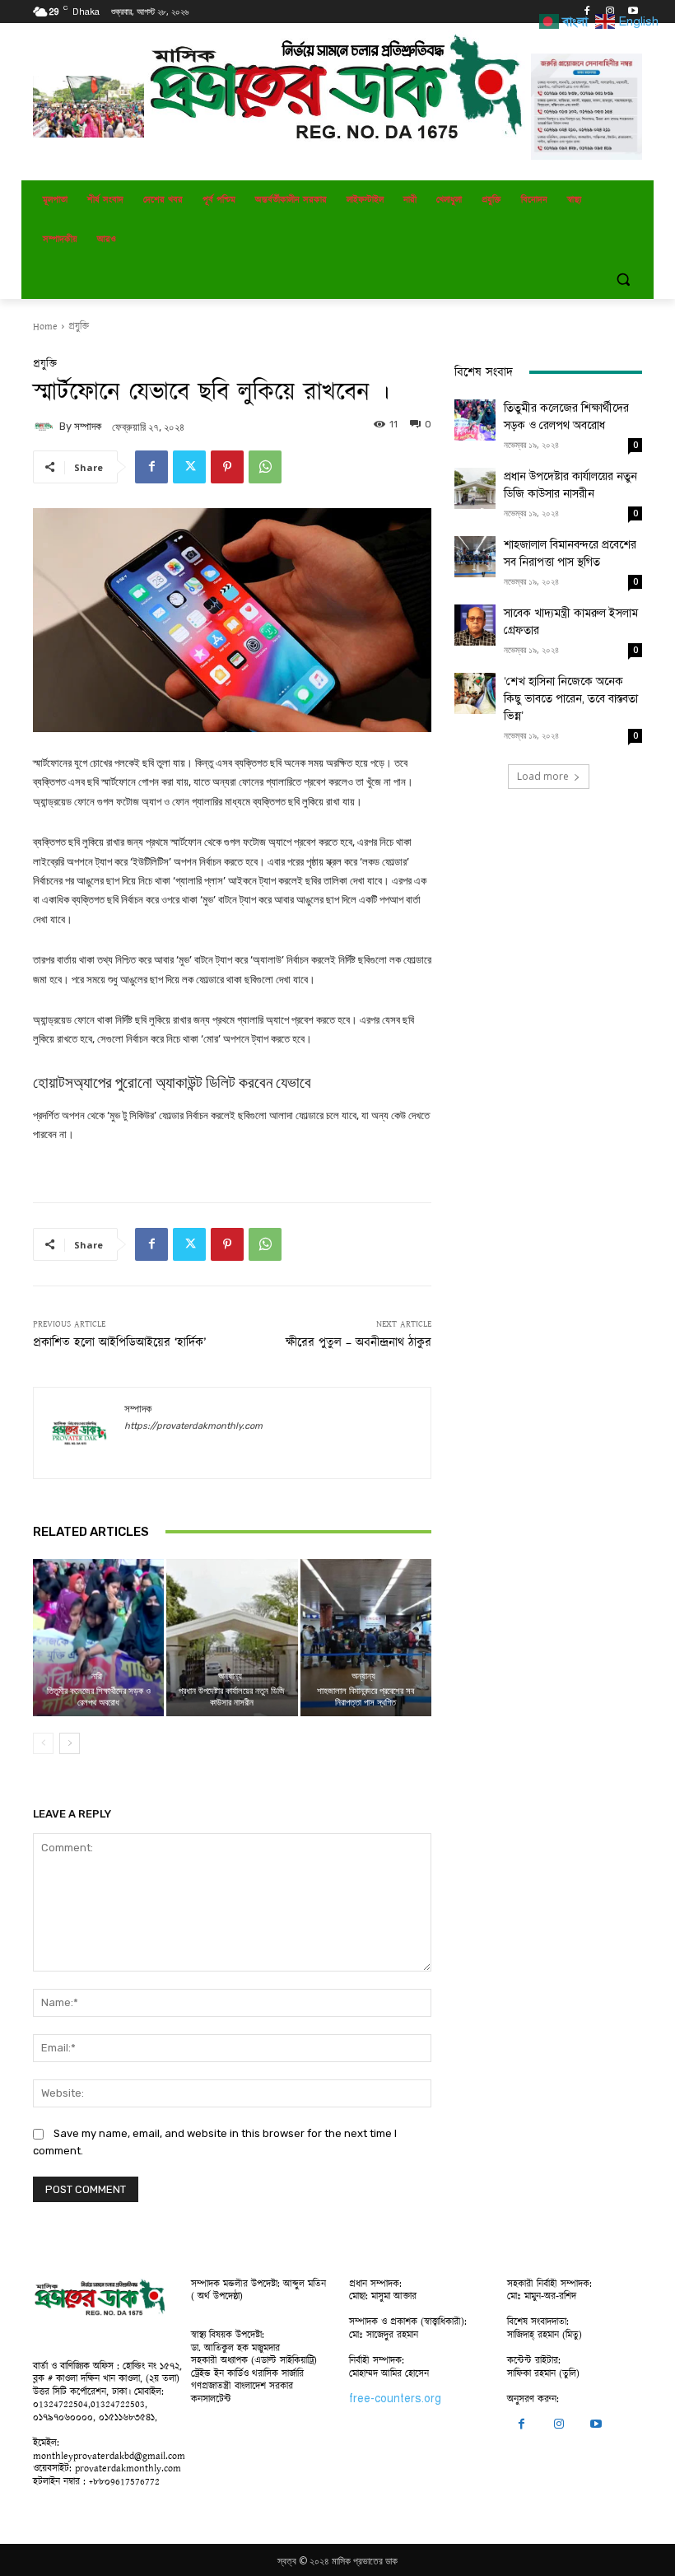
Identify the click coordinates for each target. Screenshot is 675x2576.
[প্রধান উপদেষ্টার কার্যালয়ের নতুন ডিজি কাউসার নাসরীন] (232, 1638)
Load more (543, 776)
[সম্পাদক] (46, 427)
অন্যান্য (230, 1676)
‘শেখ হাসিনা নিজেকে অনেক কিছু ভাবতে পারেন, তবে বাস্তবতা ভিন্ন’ (571, 699)
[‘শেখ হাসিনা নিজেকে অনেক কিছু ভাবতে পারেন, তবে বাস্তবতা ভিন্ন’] (475, 693)
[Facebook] (587, 12)
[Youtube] (633, 12)
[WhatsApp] (265, 467)
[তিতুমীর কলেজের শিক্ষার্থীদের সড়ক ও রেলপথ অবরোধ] (98, 1638)
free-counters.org (395, 2399)
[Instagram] (610, 12)
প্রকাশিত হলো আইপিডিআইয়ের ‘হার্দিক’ (119, 1343)
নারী (97, 1676)
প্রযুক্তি (79, 327)
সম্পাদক (88, 426)
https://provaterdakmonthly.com (193, 1426)
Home (45, 327)
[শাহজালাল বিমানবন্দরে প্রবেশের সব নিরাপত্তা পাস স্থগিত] (366, 1638)
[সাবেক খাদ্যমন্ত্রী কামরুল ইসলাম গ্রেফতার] (475, 625)
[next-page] (70, 1743)
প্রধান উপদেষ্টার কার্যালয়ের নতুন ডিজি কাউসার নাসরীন (232, 1696)
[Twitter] (189, 467)
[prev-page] (43, 1743)
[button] (623, 280)
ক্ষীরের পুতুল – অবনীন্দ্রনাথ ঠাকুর (358, 1343)
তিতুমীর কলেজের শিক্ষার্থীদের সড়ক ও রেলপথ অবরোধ (99, 1696)
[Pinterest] (227, 467)
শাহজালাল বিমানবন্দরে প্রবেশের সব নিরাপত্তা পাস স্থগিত (365, 1696)
